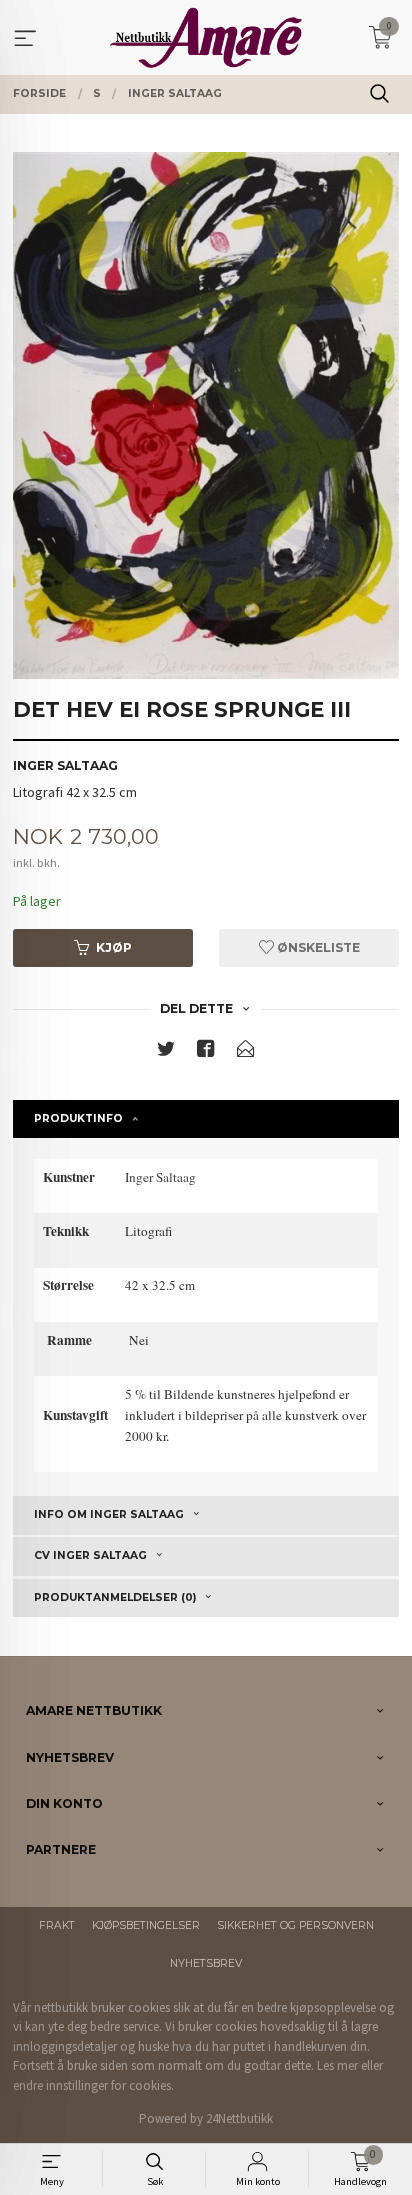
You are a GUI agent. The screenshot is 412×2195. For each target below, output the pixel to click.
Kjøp (114, 947)
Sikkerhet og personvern (295, 1925)
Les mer (337, 2065)
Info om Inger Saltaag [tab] (109, 1514)
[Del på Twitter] (166, 1052)
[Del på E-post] (246, 1052)
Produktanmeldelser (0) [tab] (115, 1597)
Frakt (57, 1925)
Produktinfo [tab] (78, 1118)
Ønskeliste (317, 947)
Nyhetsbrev (206, 1963)
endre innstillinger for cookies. (93, 2085)
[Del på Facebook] (206, 1052)
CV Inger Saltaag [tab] (90, 1555)
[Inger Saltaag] (206, 415)
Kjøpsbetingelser (146, 1925)
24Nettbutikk (239, 2118)
